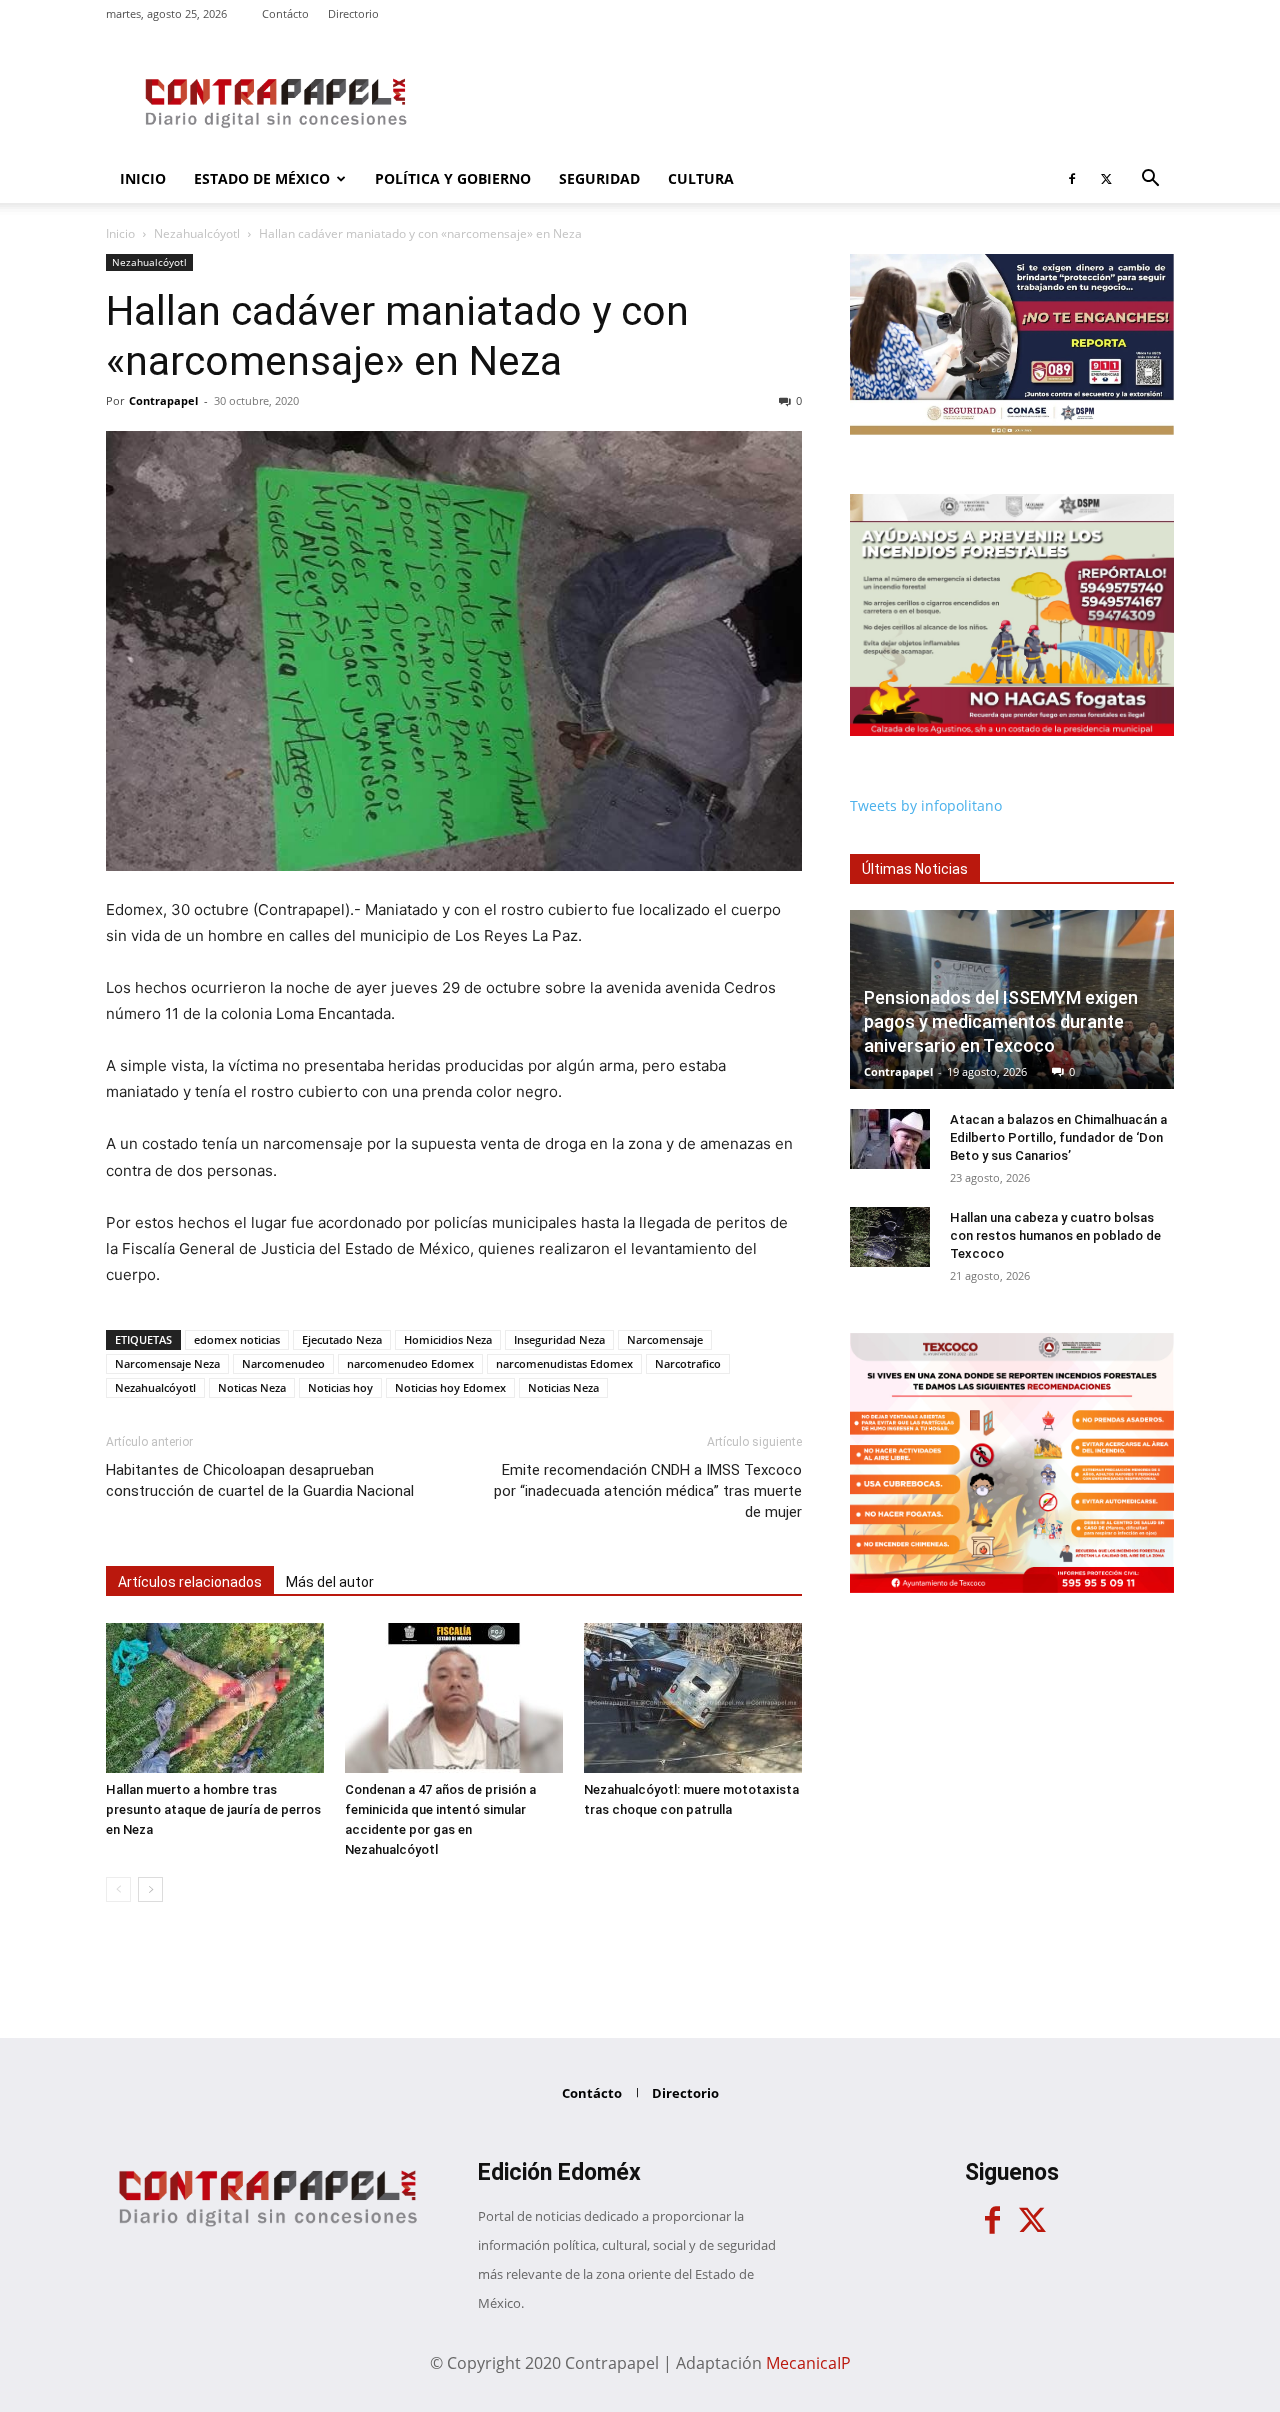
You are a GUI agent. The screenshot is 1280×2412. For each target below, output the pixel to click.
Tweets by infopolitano (926, 805)
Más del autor (330, 1582)
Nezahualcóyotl (197, 233)
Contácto (285, 13)
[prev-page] (118, 1889)
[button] (1150, 180)
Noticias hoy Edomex (450, 1387)
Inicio (143, 178)
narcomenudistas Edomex (564, 1363)
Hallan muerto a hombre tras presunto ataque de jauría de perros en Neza (213, 1809)
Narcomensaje (665, 1339)
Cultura (701, 178)
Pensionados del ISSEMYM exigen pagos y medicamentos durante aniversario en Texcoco (1001, 1021)
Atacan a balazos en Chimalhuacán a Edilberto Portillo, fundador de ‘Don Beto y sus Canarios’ (1058, 1137)
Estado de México (262, 178)
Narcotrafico (688, 1363)
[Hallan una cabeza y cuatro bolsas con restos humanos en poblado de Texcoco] (890, 1237)
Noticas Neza (252, 1387)
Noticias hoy (340, 1387)
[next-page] (150, 1889)
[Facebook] (1072, 179)
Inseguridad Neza (559, 1339)
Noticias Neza (563, 1387)
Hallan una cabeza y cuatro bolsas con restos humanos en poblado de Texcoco (1055, 1235)
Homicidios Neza (448, 1339)
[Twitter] (1106, 179)
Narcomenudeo (283, 1363)
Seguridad (599, 178)
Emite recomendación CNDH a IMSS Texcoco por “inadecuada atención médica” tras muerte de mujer (648, 1491)
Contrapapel (163, 400)
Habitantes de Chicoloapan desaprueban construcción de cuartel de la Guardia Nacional (260, 1480)
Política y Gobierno (453, 178)
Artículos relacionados (190, 1582)
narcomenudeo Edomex (410, 1363)
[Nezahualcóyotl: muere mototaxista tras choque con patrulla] (693, 1698)
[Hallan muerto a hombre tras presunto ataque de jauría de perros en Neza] (215, 1698)
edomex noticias (237, 1339)
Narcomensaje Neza (167, 1363)
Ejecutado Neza (342, 1339)
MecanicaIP (808, 2363)
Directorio (353, 13)
